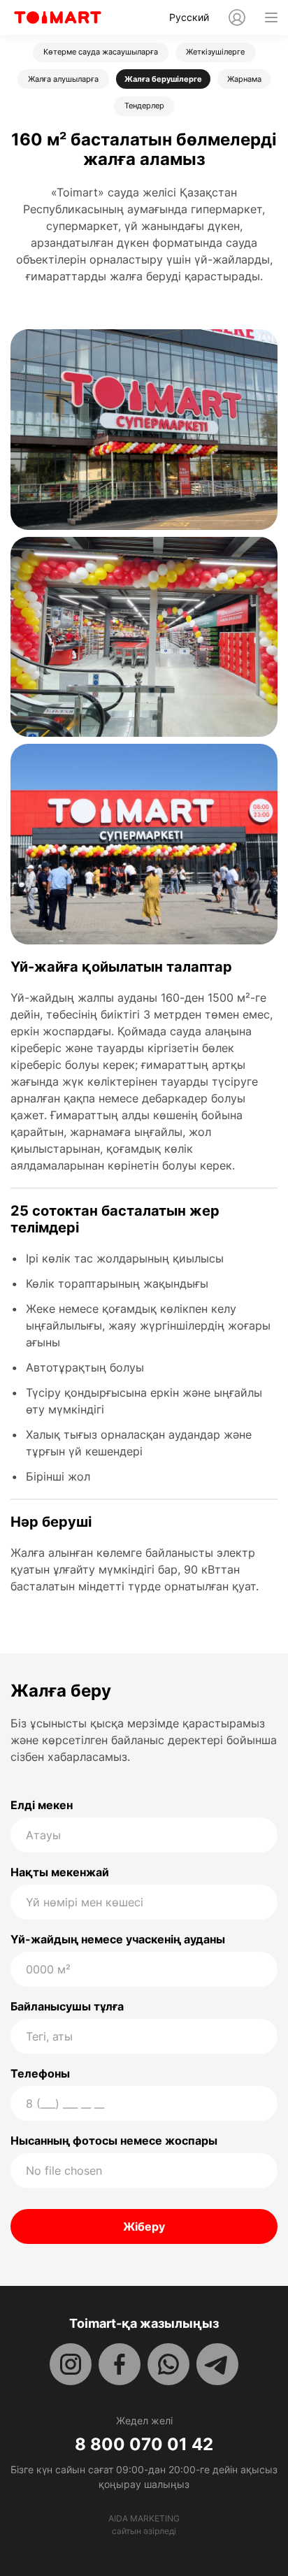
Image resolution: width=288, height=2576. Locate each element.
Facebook (120, 2364)
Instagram (71, 2364)
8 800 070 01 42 (144, 2445)
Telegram (217, 2364)
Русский (189, 17)
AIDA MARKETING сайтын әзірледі (144, 2525)
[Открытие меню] (271, 17)
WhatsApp (168, 2364)
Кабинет (237, 17)
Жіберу (144, 2226)
